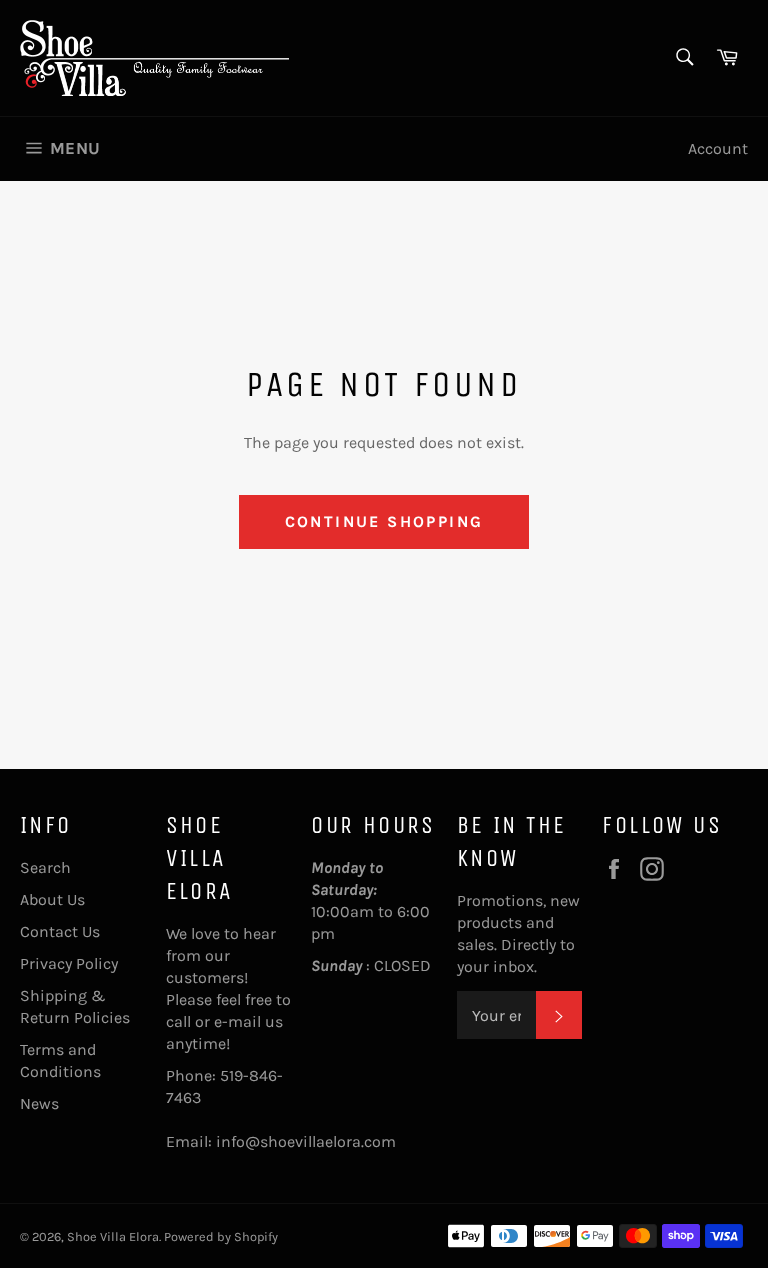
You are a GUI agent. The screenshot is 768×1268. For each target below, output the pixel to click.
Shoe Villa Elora (113, 1236)
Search (45, 867)
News (39, 1103)
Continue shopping (384, 521)
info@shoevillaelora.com (306, 1141)
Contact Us (60, 931)
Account (718, 148)
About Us (52, 899)
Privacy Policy (69, 963)
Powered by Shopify (221, 1236)
